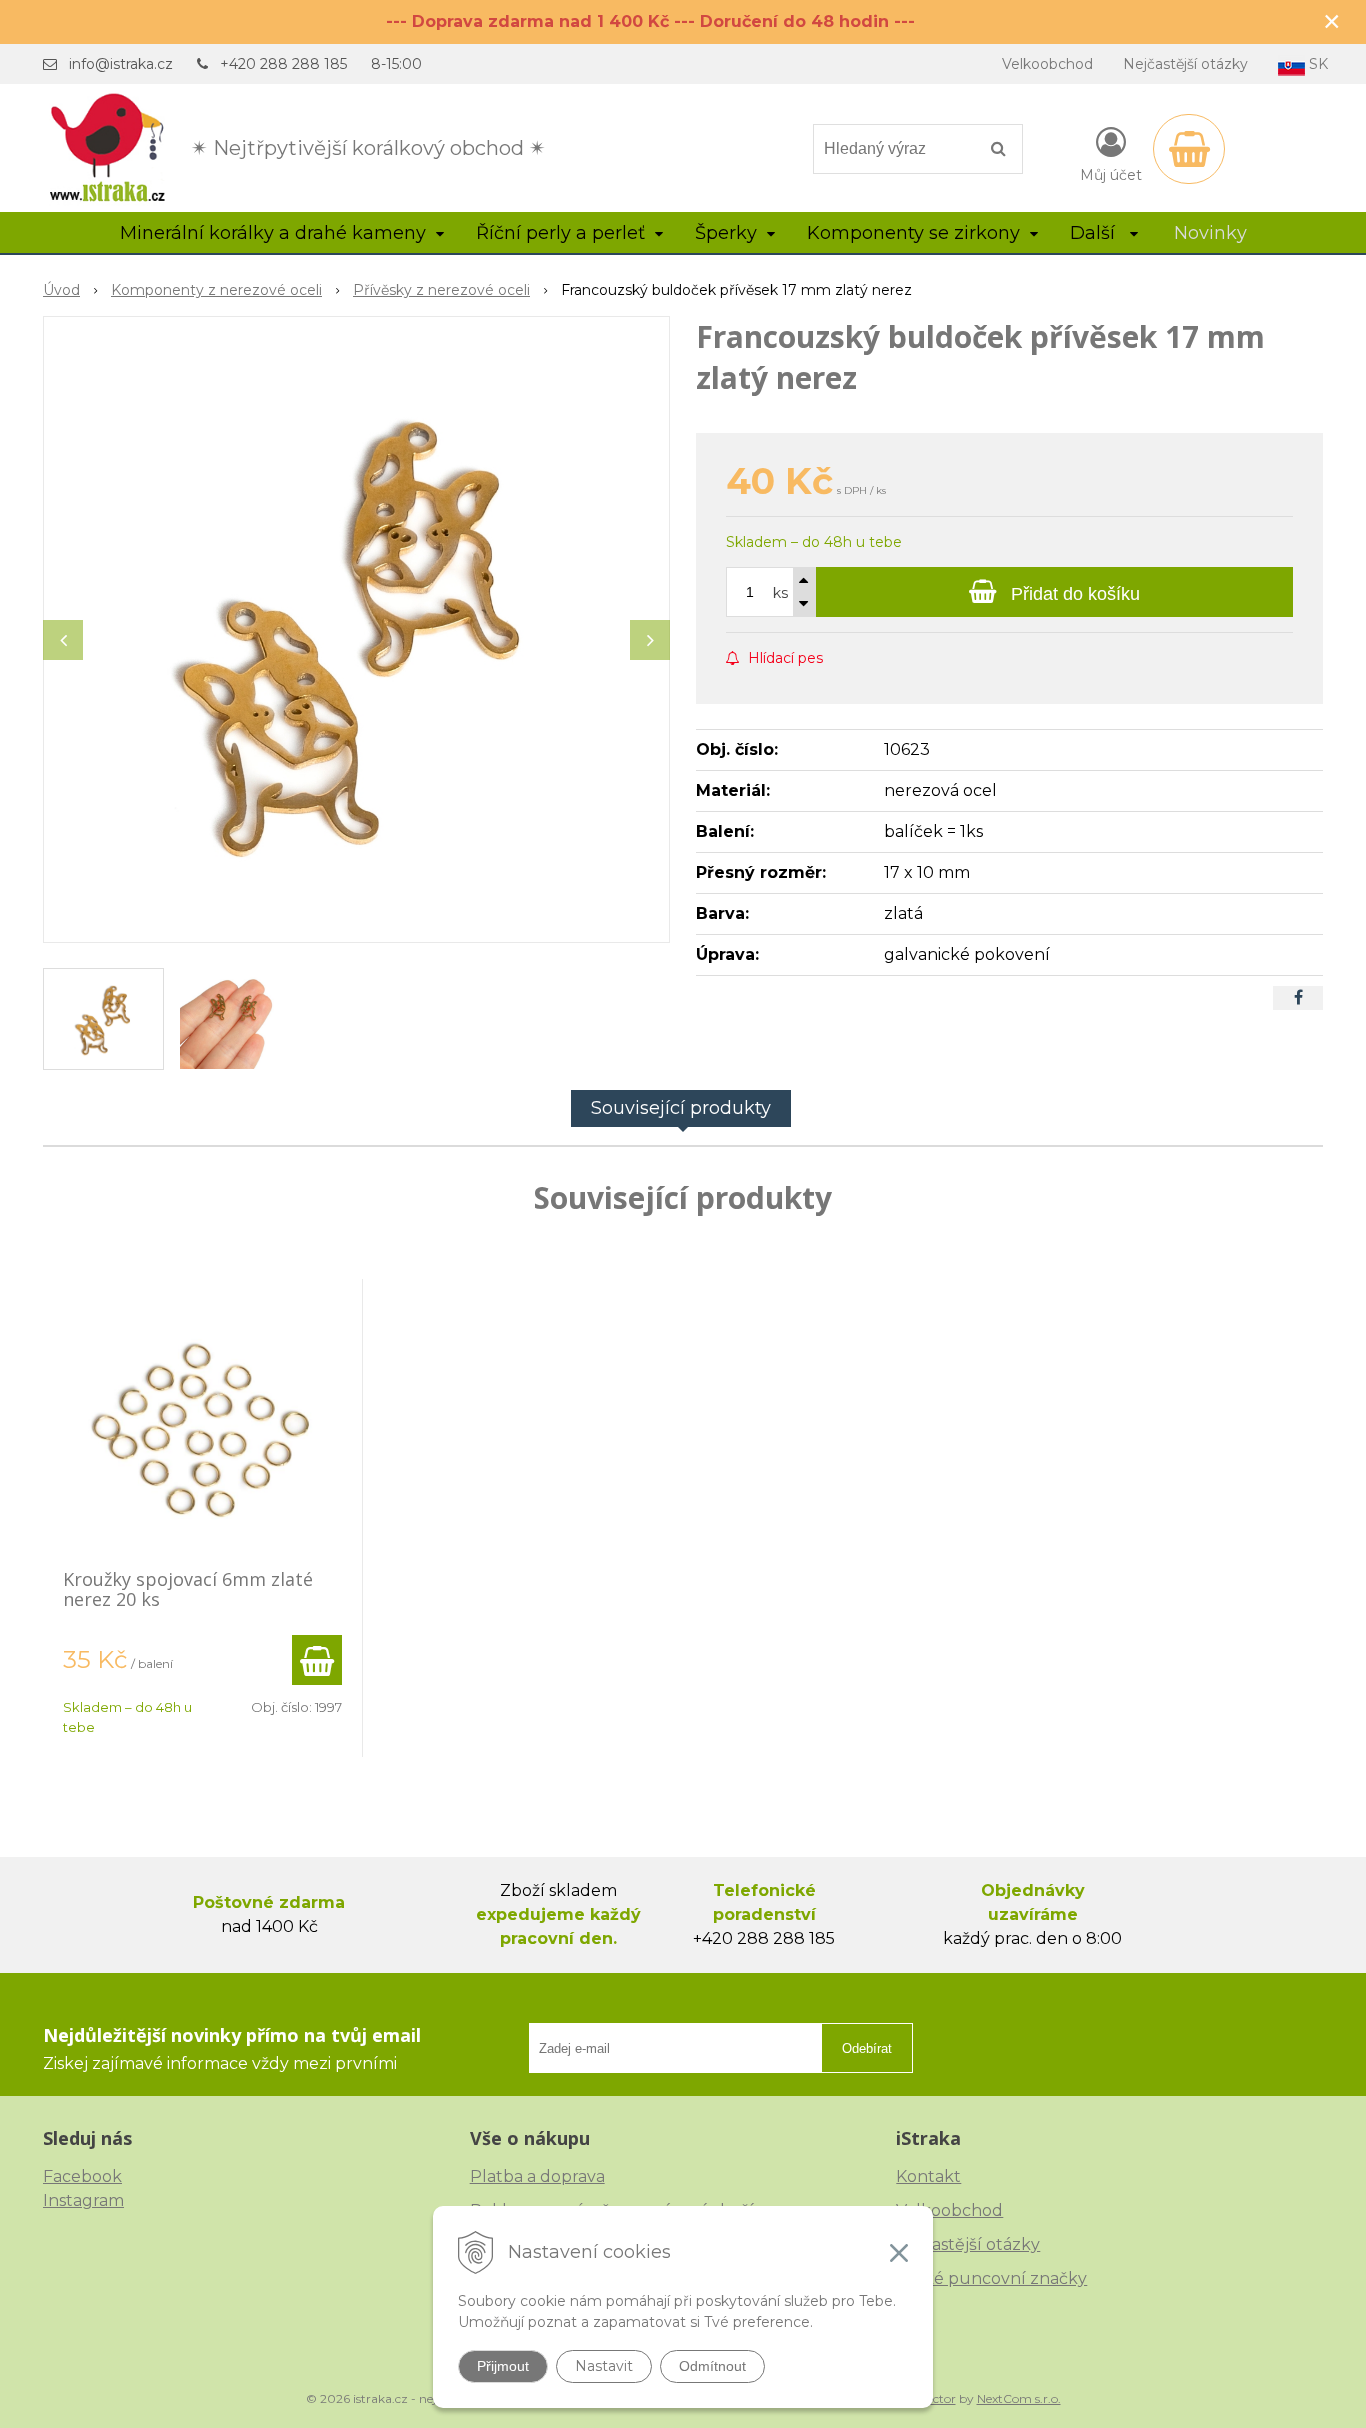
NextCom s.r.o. (1019, 2398)
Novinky (1210, 233)
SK (1316, 64)
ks (780, 593)
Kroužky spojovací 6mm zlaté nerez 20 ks (188, 1589)
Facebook (82, 2176)
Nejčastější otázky (1185, 64)
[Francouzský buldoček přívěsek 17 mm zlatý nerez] (356, 629)
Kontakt (928, 2176)
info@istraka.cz (121, 64)
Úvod (61, 290)
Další (1095, 233)
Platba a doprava (537, 2176)
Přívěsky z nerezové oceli (441, 290)
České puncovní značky (991, 2278)
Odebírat (867, 2048)
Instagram (83, 2200)
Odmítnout (712, 2366)
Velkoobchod (1047, 64)
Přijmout (503, 2366)
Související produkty (681, 1108)
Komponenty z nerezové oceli (216, 290)
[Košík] (1189, 149)
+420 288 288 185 (283, 64)
